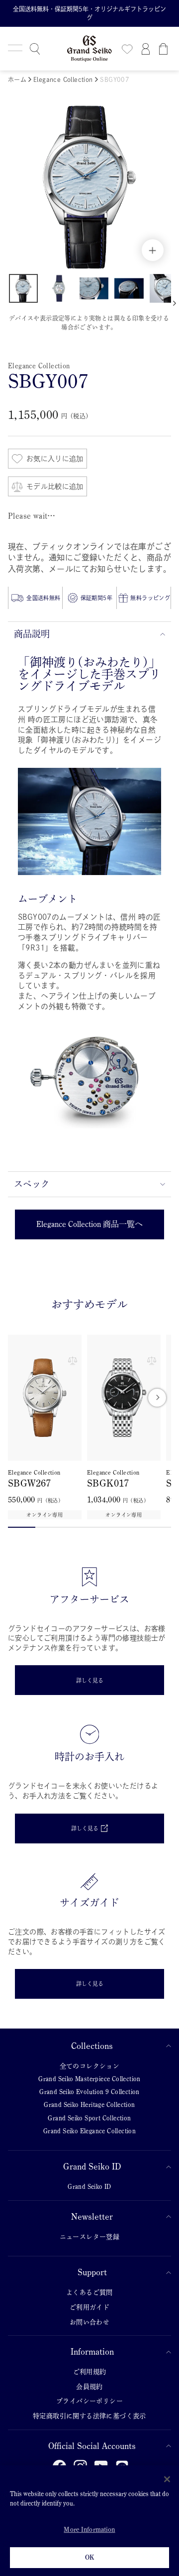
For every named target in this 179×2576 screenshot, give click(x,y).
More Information (89, 2530)
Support (92, 2272)
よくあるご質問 (89, 2292)
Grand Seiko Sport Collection (89, 2118)
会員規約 (89, 2387)
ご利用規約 (90, 2372)
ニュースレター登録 (90, 2237)
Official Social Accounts (92, 2446)
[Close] (167, 2479)
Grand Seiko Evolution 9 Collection (89, 2092)
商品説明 (32, 634)
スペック (32, 1184)
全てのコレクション (90, 2066)
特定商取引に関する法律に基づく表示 (89, 2416)
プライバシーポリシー (89, 2401)
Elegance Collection (64, 79)
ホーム (17, 79)
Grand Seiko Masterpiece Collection (89, 2079)
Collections (92, 2046)
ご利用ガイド (89, 2307)
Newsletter (92, 2217)
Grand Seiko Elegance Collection (89, 2131)
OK (89, 2557)
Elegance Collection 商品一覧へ (89, 1224)
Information (92, 2352)
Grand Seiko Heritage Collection (89, 2105)
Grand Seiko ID (92, 2167)
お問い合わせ (89, 2322)
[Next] (157, 1398)
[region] (89, 2521)
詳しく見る (90, 1680)
